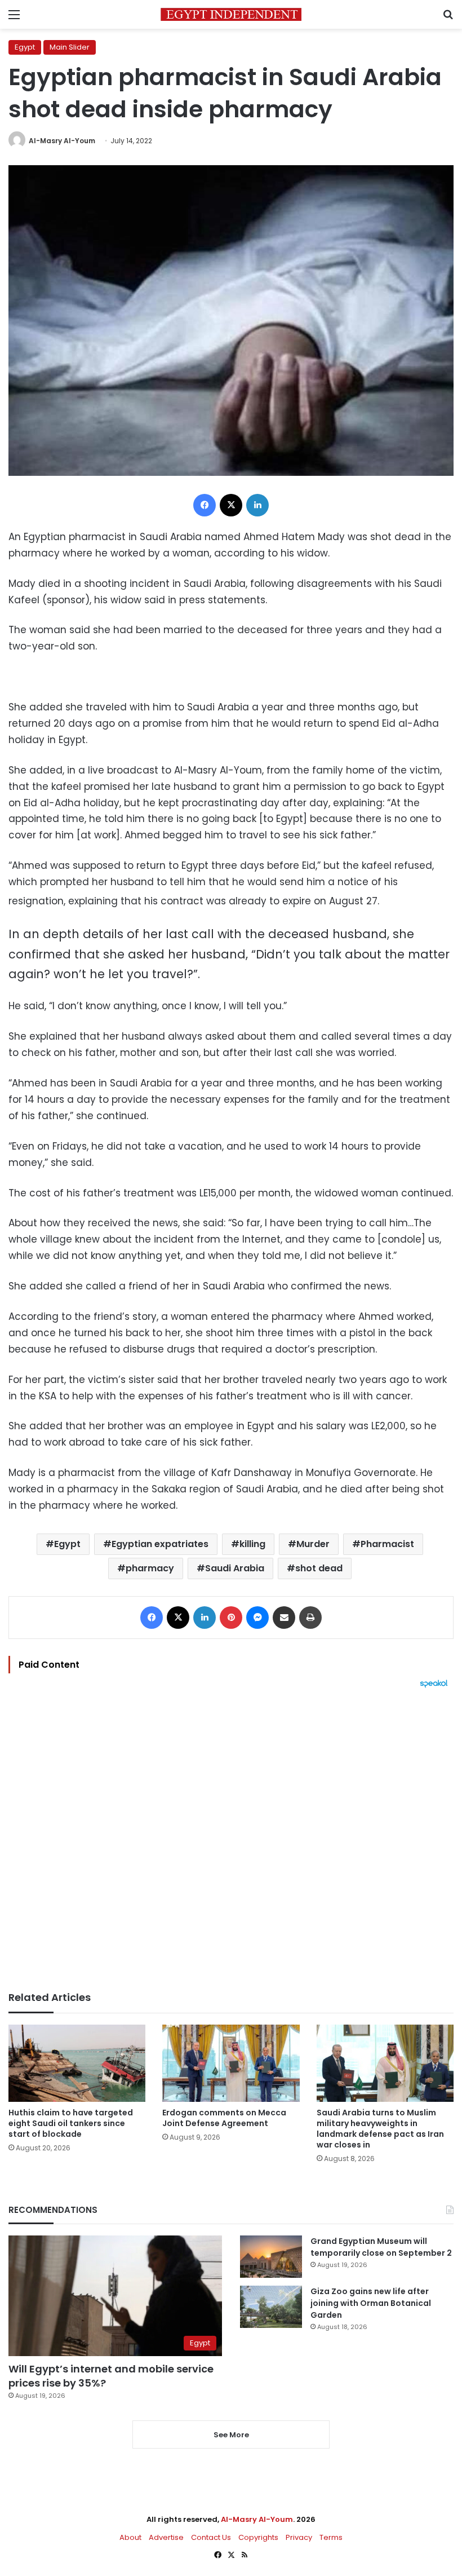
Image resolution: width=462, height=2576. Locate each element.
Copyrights (258, 2537)
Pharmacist (387, 1544)
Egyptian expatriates (160, 1544)
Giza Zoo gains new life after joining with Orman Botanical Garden (371, 2303)
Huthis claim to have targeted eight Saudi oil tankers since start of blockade (71, 2123)
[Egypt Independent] (231, 14)
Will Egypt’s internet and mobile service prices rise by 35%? (111, 2376)
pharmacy (150, 1568)
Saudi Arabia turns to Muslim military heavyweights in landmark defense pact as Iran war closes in (380, 2129)
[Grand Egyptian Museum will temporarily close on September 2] (271, 2257)
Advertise (166, 2537)
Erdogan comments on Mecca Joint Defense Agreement (224, 2118)
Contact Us (211, 2537)
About (130, 2537)
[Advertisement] (231, 1840)
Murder (313, 1544)
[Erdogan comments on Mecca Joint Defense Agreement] (231, 2063)
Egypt (25, 47)
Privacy (299, 2537)
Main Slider (70, 47)
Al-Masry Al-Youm (62, 141)
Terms (331, 2537)
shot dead (319, 1568)
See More (231, 2435)
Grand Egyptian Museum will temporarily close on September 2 (381, 2247)
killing (252, 1544)
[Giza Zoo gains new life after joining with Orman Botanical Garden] (271, 2307)
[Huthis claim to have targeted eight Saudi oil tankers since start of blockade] (77, 2063)
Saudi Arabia (235, 1568)
